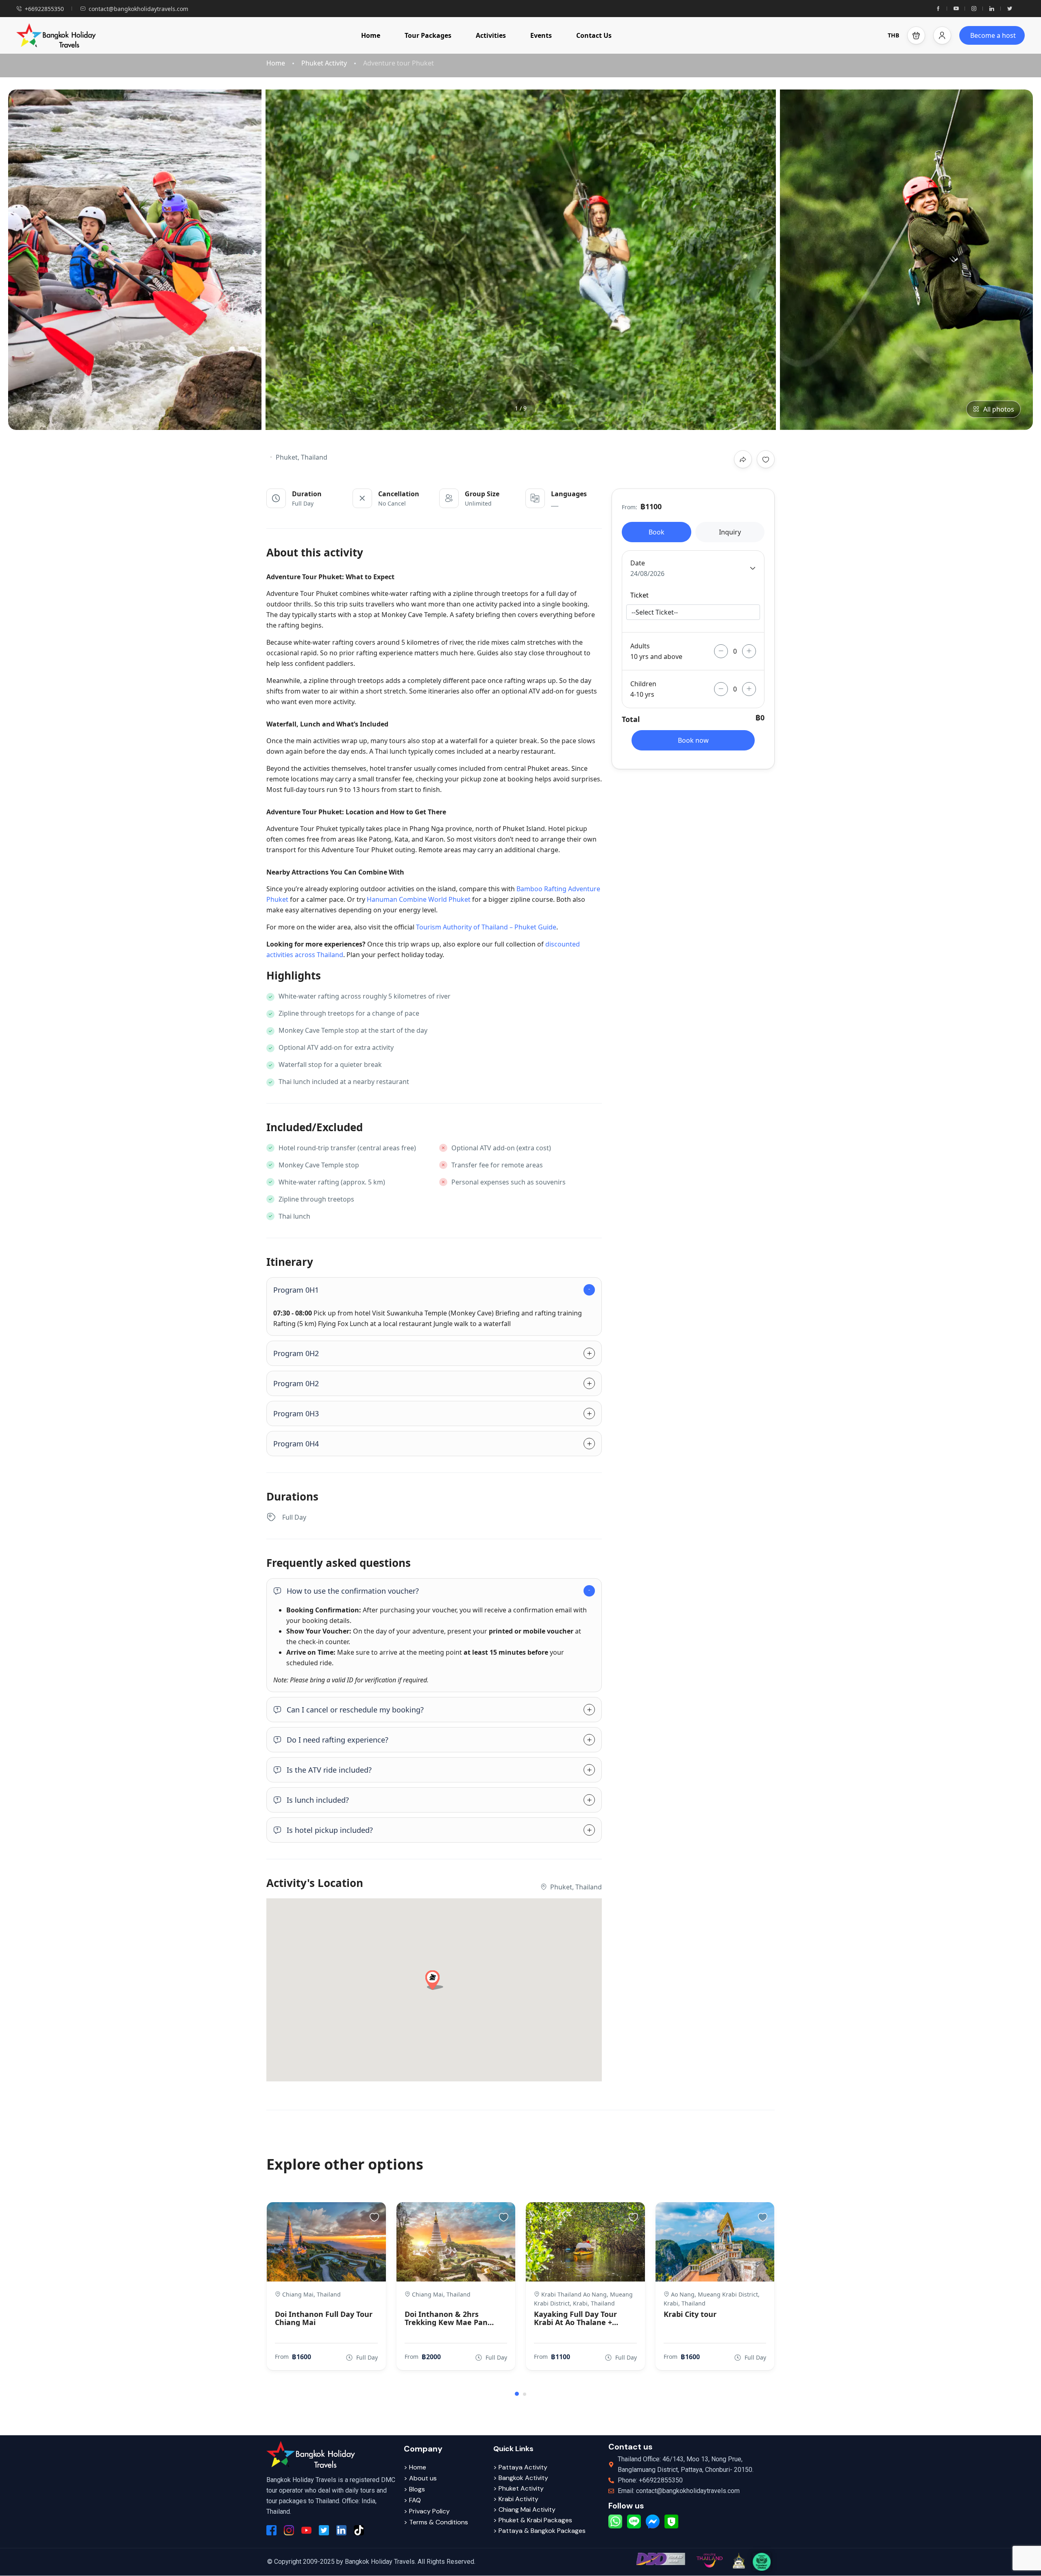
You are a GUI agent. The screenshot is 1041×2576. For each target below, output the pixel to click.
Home (371, 35)
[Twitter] (1010, 9)
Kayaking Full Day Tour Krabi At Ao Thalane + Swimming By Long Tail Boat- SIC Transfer (576, 2318)
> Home (415, 2467)
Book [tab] (657, 532)
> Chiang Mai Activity (524, 2509)
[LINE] (634, 2521)
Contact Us (594, 35)
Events (541, 35)
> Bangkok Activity (521, 2478)
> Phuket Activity (518, 2488)
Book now (693, 740)
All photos (999, 409)
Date (638, 563)
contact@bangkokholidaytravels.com (138, 9)
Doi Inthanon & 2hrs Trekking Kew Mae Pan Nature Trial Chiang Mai (448, 2318)
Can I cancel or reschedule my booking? (355, 1710)
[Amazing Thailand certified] (709, 2560)
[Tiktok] (359, 2530)
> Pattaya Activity (520, 2467)
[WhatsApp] (615, 2521)
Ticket (639, 595)
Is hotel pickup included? (330, 1830)
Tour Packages (428, 35)
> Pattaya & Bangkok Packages (539, 2531)
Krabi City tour (690, 2314)
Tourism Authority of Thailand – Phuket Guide (486, 927)
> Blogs (414, 2489)
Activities (491, 35)
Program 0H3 (296, 1413)
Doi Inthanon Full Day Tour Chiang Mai (324, 2318)
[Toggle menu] (942, 35)
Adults (640, 646)
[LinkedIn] (992, 9)
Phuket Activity (324, 63)
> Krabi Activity (516, 2499)
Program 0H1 (296, 1290)
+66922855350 (44, 9)
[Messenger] (653, 2521)
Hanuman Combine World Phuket (419, 899)
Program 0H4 (296, 1444)
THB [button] (893, 35)
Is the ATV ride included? (329, 1770)
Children (643, 684)
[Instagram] (974, 9)
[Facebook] (938, 9)
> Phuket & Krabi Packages (533, 2520)
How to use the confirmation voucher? (353, 1591)
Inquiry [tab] (730, 532)
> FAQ (412, 2500)
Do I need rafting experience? (338, 1740)
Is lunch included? (318, 1800)
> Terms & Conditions (436, 2522)
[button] (916, 35)
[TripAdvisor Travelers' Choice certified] (762, 2562)
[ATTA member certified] (738, 2561)
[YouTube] (956, 9)
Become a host (993, 35)
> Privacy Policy (427, 2511)
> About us (420, 2478)
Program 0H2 (296, 1353)
